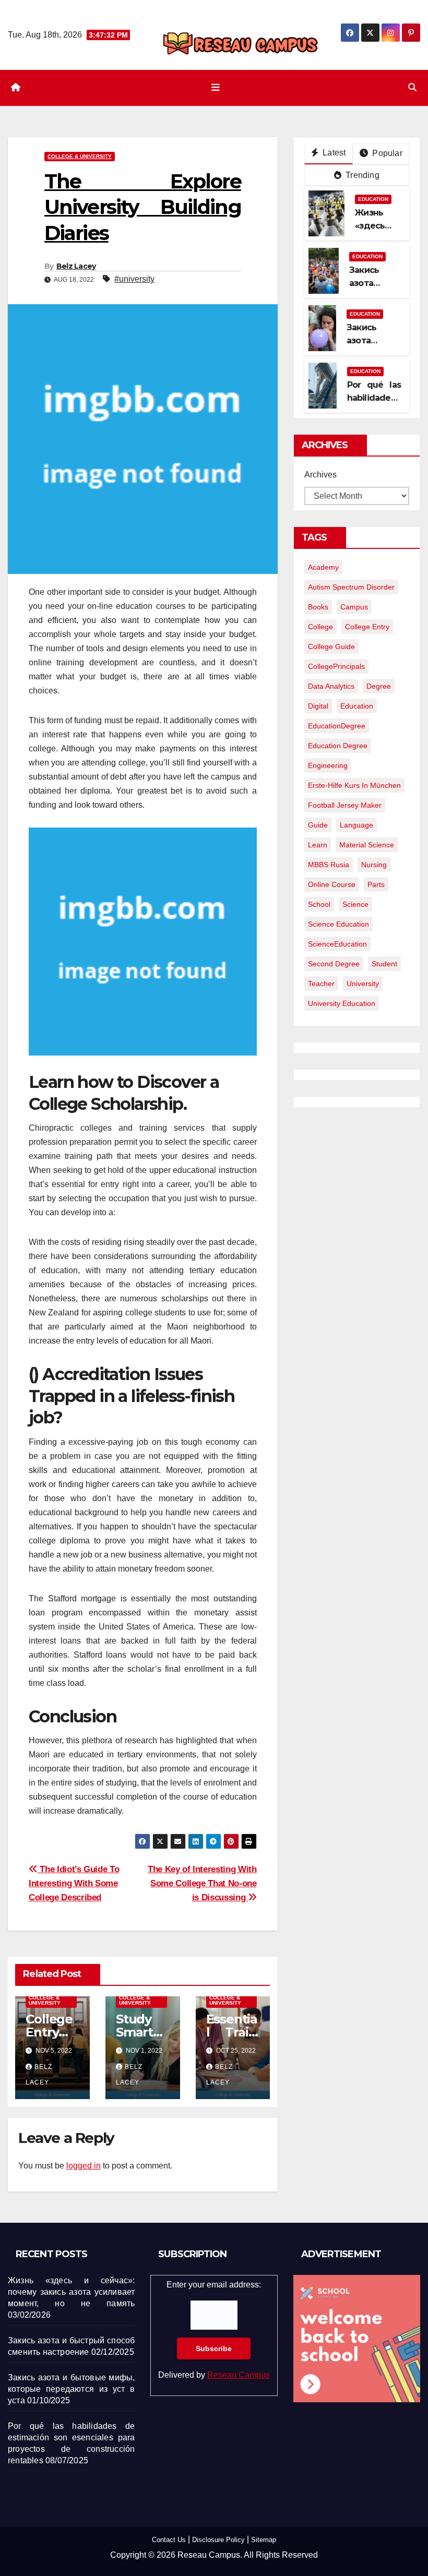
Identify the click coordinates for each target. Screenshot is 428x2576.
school (319, 904)
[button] (412, 87)
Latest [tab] (333, 153)
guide (318, 825)
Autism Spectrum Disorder (351, 587)
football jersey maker (345, 805)
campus (354, 607)
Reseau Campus (239, 2375)
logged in (84, 2166)
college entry (367, 627)
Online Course (332, 884)
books (318, 607)
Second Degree (334, 964)
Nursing (374, 865)
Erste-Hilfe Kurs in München (354, 785)
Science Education (338, 924)
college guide (331, 646)
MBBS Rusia (329, 865)
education (357, 706)
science (355, 904)
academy (323, 567)
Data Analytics (331, 686)
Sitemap (264, 2540)
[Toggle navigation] (216, 88)
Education (373, 199)
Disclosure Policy (218, 2540)
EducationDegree (337, 726)
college (320, 627)
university (363, 984)
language (356, 825)
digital (318, 706)
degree (379, 686)
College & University (80, 156)
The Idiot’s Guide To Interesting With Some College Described (74, 1883)
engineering (328, 765)
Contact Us (169, 2540)
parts (376, 884)
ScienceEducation (337, 944)
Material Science (367, 845)
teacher (321, 984)
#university (134, 279)
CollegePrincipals (336, 666)
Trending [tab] (361, 175)
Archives (320, 475)
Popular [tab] (386, 153)
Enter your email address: (214, 2329)
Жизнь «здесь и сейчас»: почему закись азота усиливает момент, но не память (71, 2292)
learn (318, 845)
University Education (342, 1003)
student (384, 964)
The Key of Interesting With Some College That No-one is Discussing (202, 1883)
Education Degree (338, 746)
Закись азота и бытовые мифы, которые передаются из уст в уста (71, 2389)
